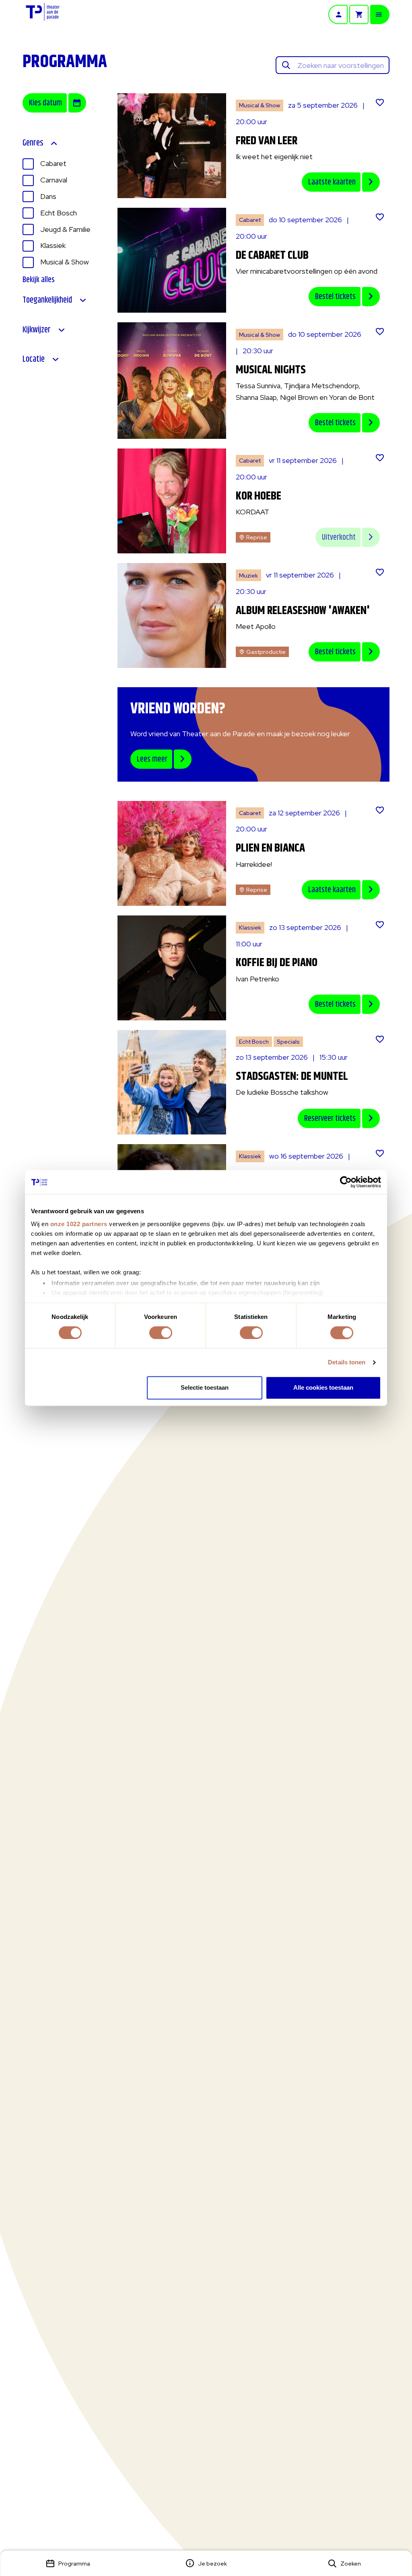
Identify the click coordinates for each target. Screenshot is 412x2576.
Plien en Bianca (270, 848)
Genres (33, 143)
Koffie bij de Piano (277, 963)
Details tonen (347, 1362)
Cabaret (53, 163)
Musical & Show (65, 262)
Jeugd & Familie (65, 229)
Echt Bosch (59, 213)
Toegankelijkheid (47, 300)
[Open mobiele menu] (380, 14)
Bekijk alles (39, 280)
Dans (48, 196)
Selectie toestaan (205, 1388)
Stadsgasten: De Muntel (292, 1077)
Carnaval (54, 180)
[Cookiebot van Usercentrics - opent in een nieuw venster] (346, 1182)
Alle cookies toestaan (323, 1388)
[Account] (338, 14)
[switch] (161, 1333)
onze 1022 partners (79, 1224)
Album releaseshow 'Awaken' (303, 611)
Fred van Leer (267, 141)
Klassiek (53, 245)
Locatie (34, 359)
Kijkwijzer (37, 330)
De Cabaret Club (272, 256)
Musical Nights (271, 370)
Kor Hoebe (259, 496)
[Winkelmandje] (359, 14)
